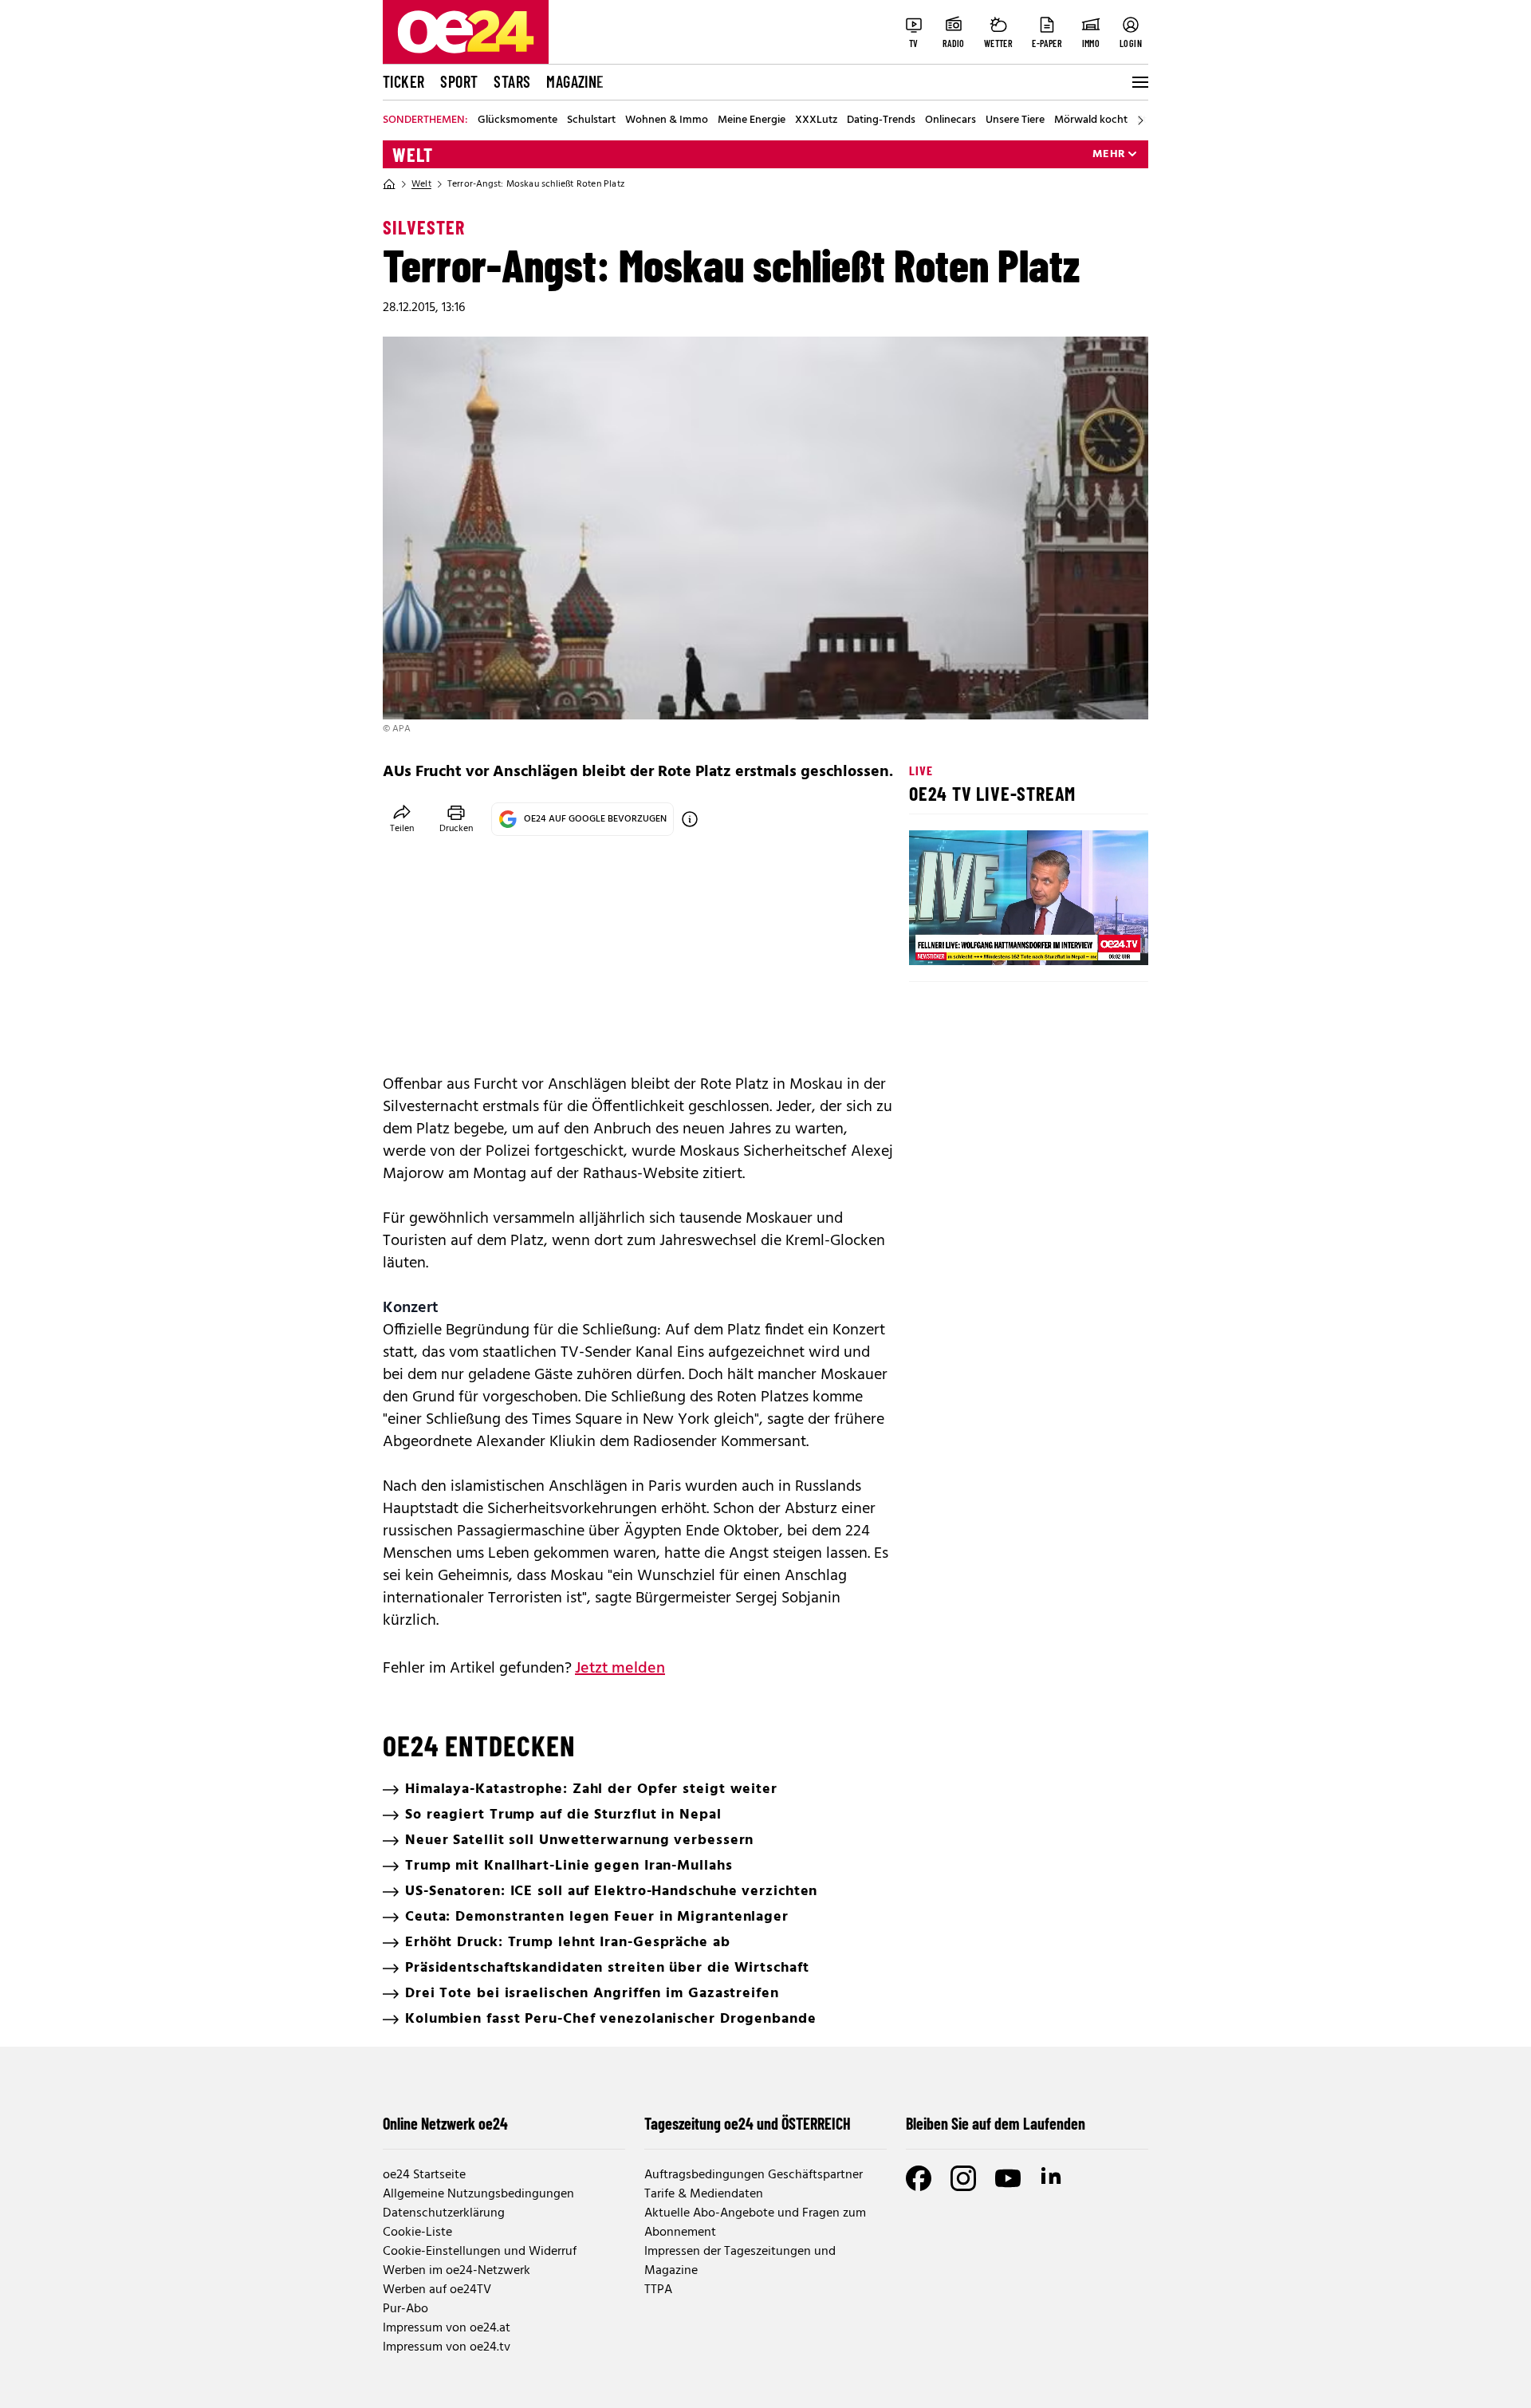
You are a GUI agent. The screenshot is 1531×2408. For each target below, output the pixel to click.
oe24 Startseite (424, 2175)
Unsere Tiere (1015, 120)
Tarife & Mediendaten (704, 2194)
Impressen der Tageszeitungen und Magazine (740, 2261)
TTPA (658, 2290)
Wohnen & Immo (667, 120)
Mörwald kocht (1091, 120)
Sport (459, 81)
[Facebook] (919, 2178)
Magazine (575, 81)
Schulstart (591, 120)
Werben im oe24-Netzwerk (457, 2271)
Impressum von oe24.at (447, 2328)
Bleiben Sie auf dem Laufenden (996, 2123)
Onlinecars (950, 120)
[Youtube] (1008, 2178)
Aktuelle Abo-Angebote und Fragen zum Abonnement (755, 2223)
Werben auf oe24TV (437, 2290)
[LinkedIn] (1053, 2178)
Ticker (403, 81)
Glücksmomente (518, 120)
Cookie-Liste (417, 2233)
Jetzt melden (620, 1669)
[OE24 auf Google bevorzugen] (690, 819)
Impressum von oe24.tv (447, 2347)
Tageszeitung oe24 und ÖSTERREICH (748, 2123)
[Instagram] (963, 2178)
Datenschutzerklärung (444, 2213)
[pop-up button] (1097, 940)
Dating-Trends (881, 120)
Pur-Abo (405, 2309)
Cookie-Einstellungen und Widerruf (480, 2252)
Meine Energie (752, 120)
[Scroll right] (1140, 120)
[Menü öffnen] (1139, 82)
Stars (512, 81)
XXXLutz (816, 120)
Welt (413, 155)
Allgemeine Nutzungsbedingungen (478, 2194)
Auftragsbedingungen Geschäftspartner (754, 2175)
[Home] (389, 184)
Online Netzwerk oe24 (445, 2123)
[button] (935, 940)
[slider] (988, 940)
